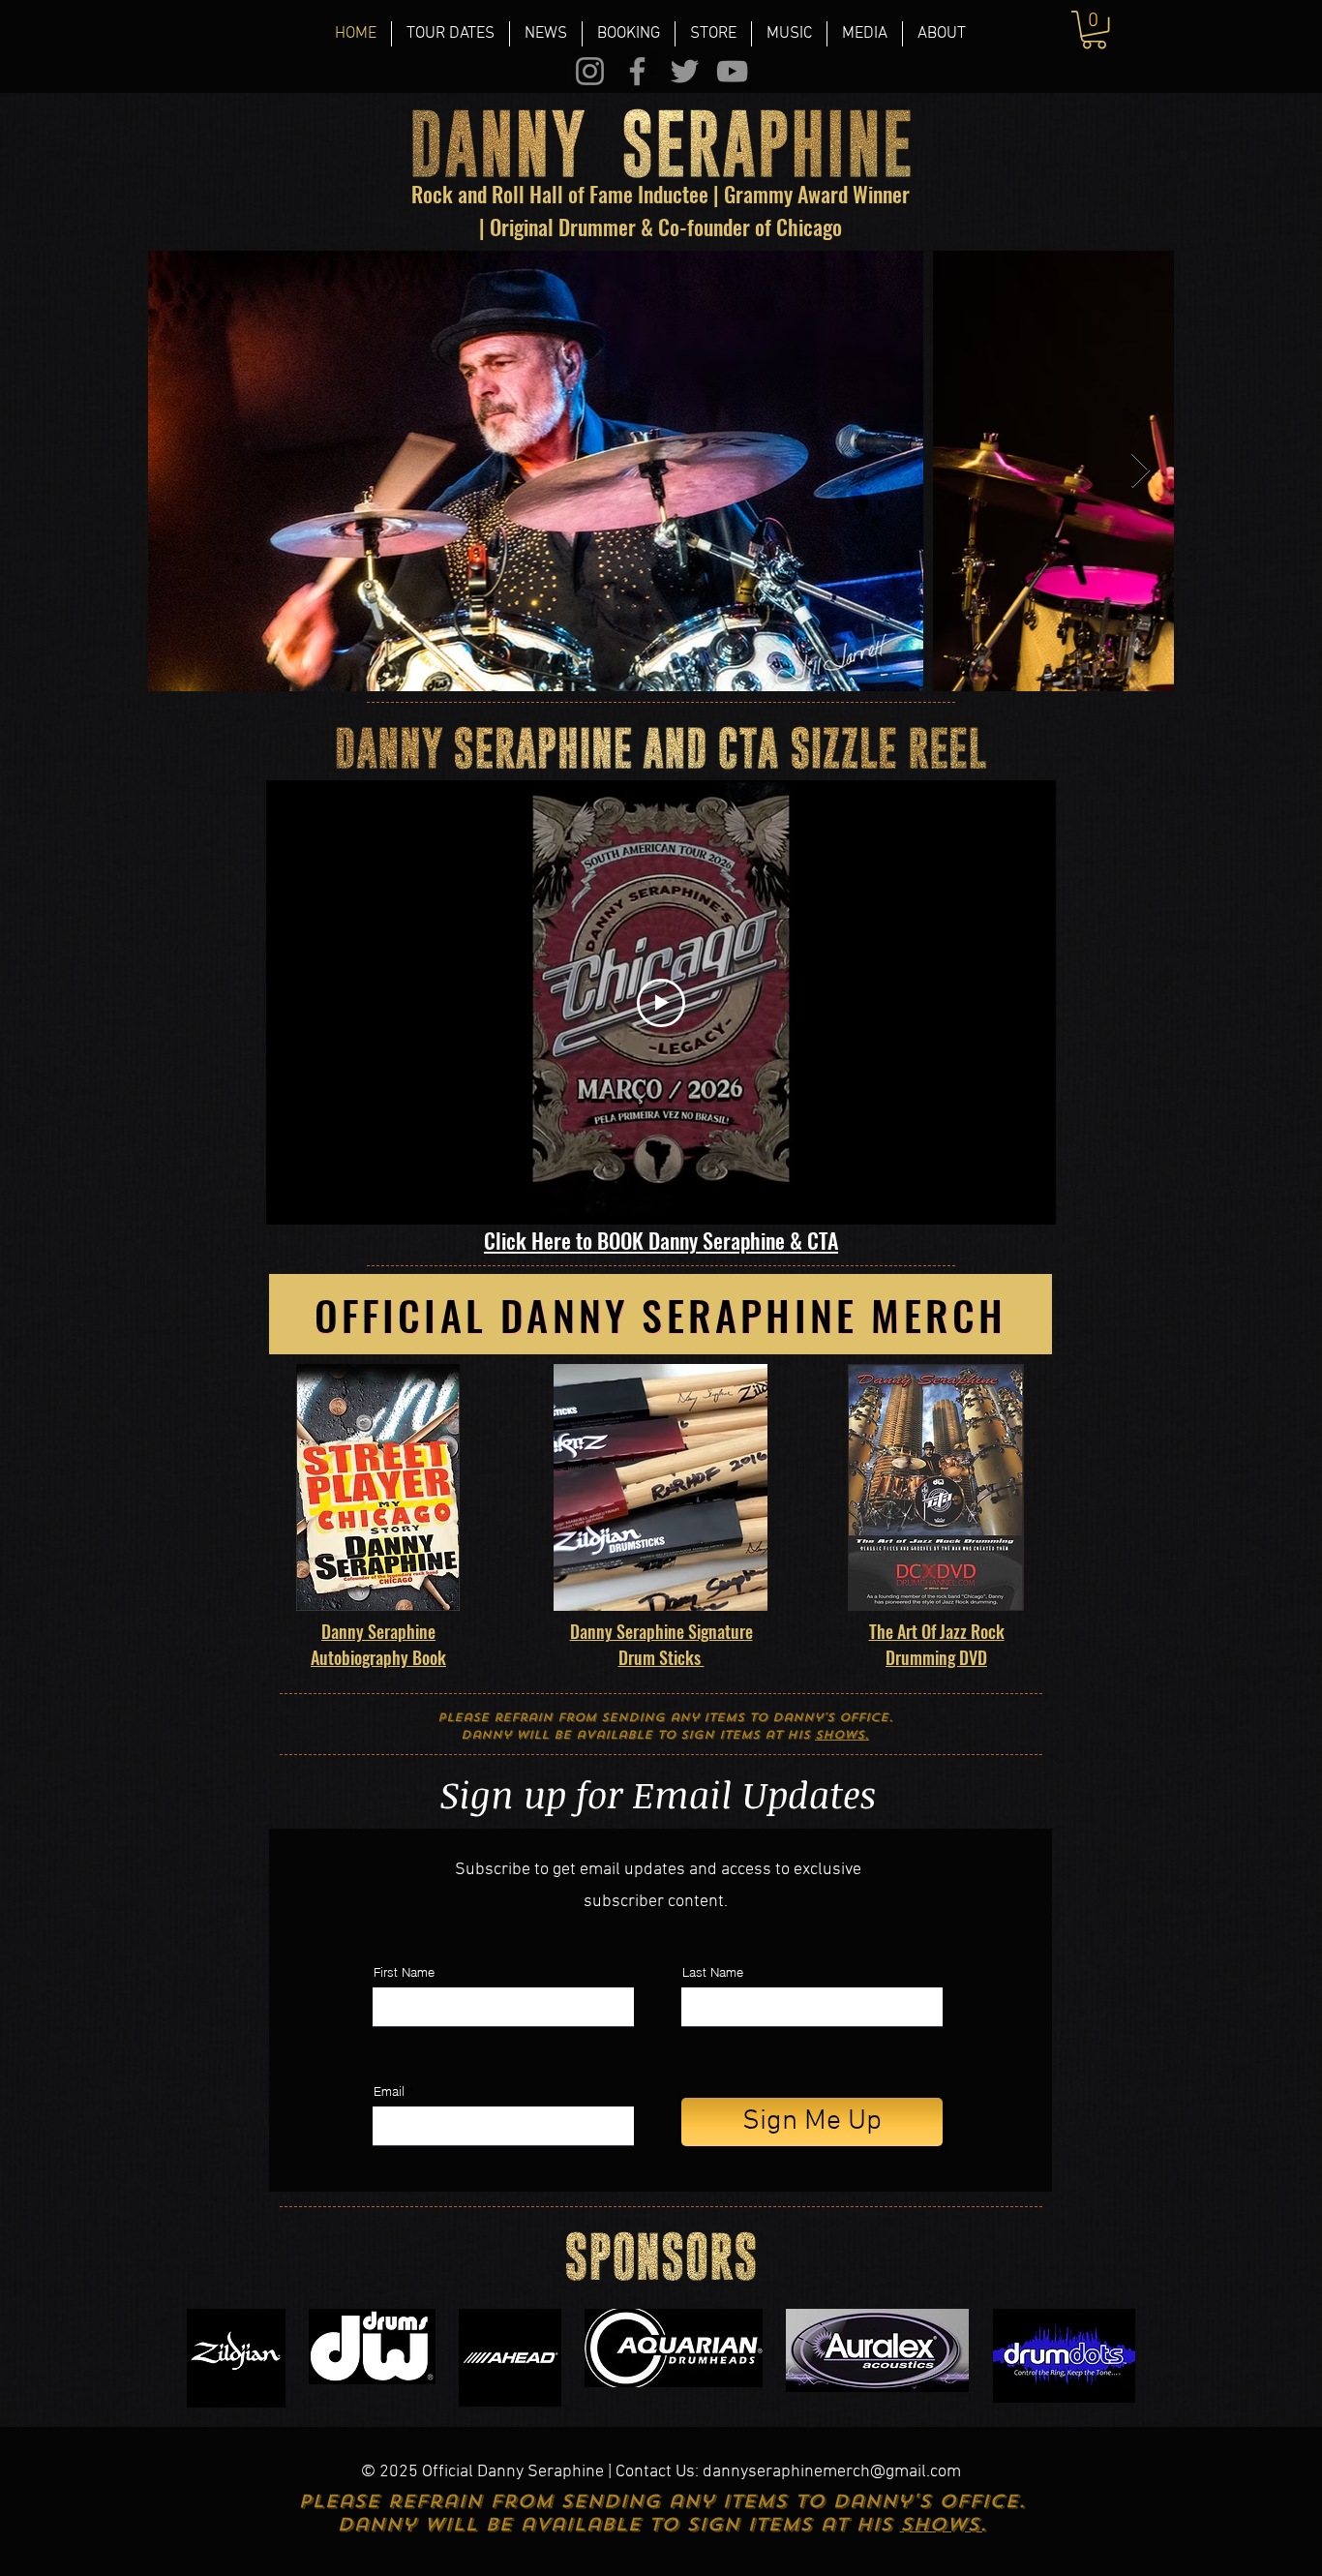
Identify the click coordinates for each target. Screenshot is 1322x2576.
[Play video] (661, 1003)
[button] (629, 34)
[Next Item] (1141, 471)
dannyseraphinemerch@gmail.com (832, 2472)
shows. (842, 1735)
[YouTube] (732, 71)
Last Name (713, 1972)
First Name (404, 1972)
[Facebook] (637, 71)
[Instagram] (590, 71)
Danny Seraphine (378, 1631)
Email (389, 2091)
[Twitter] (685, 71)
